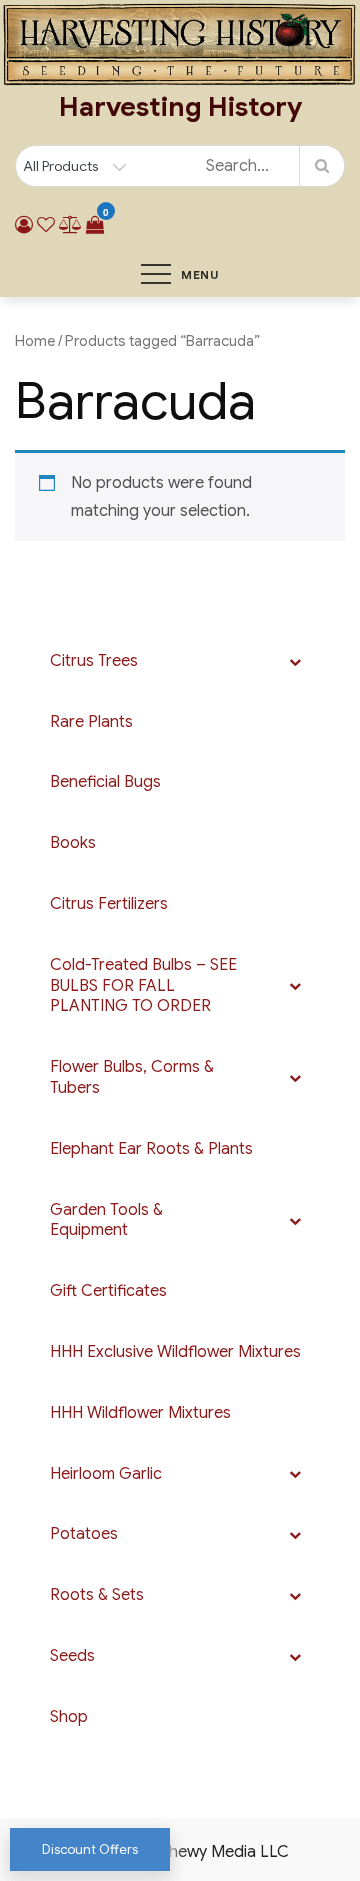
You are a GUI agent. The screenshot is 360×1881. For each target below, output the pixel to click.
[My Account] (24, 225)
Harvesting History (180, 107)
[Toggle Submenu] (295, 661)
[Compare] (70, 225)
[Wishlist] (46, 225)
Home (35, 341)
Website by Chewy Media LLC (180, 1852)
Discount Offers (90, 1849)
